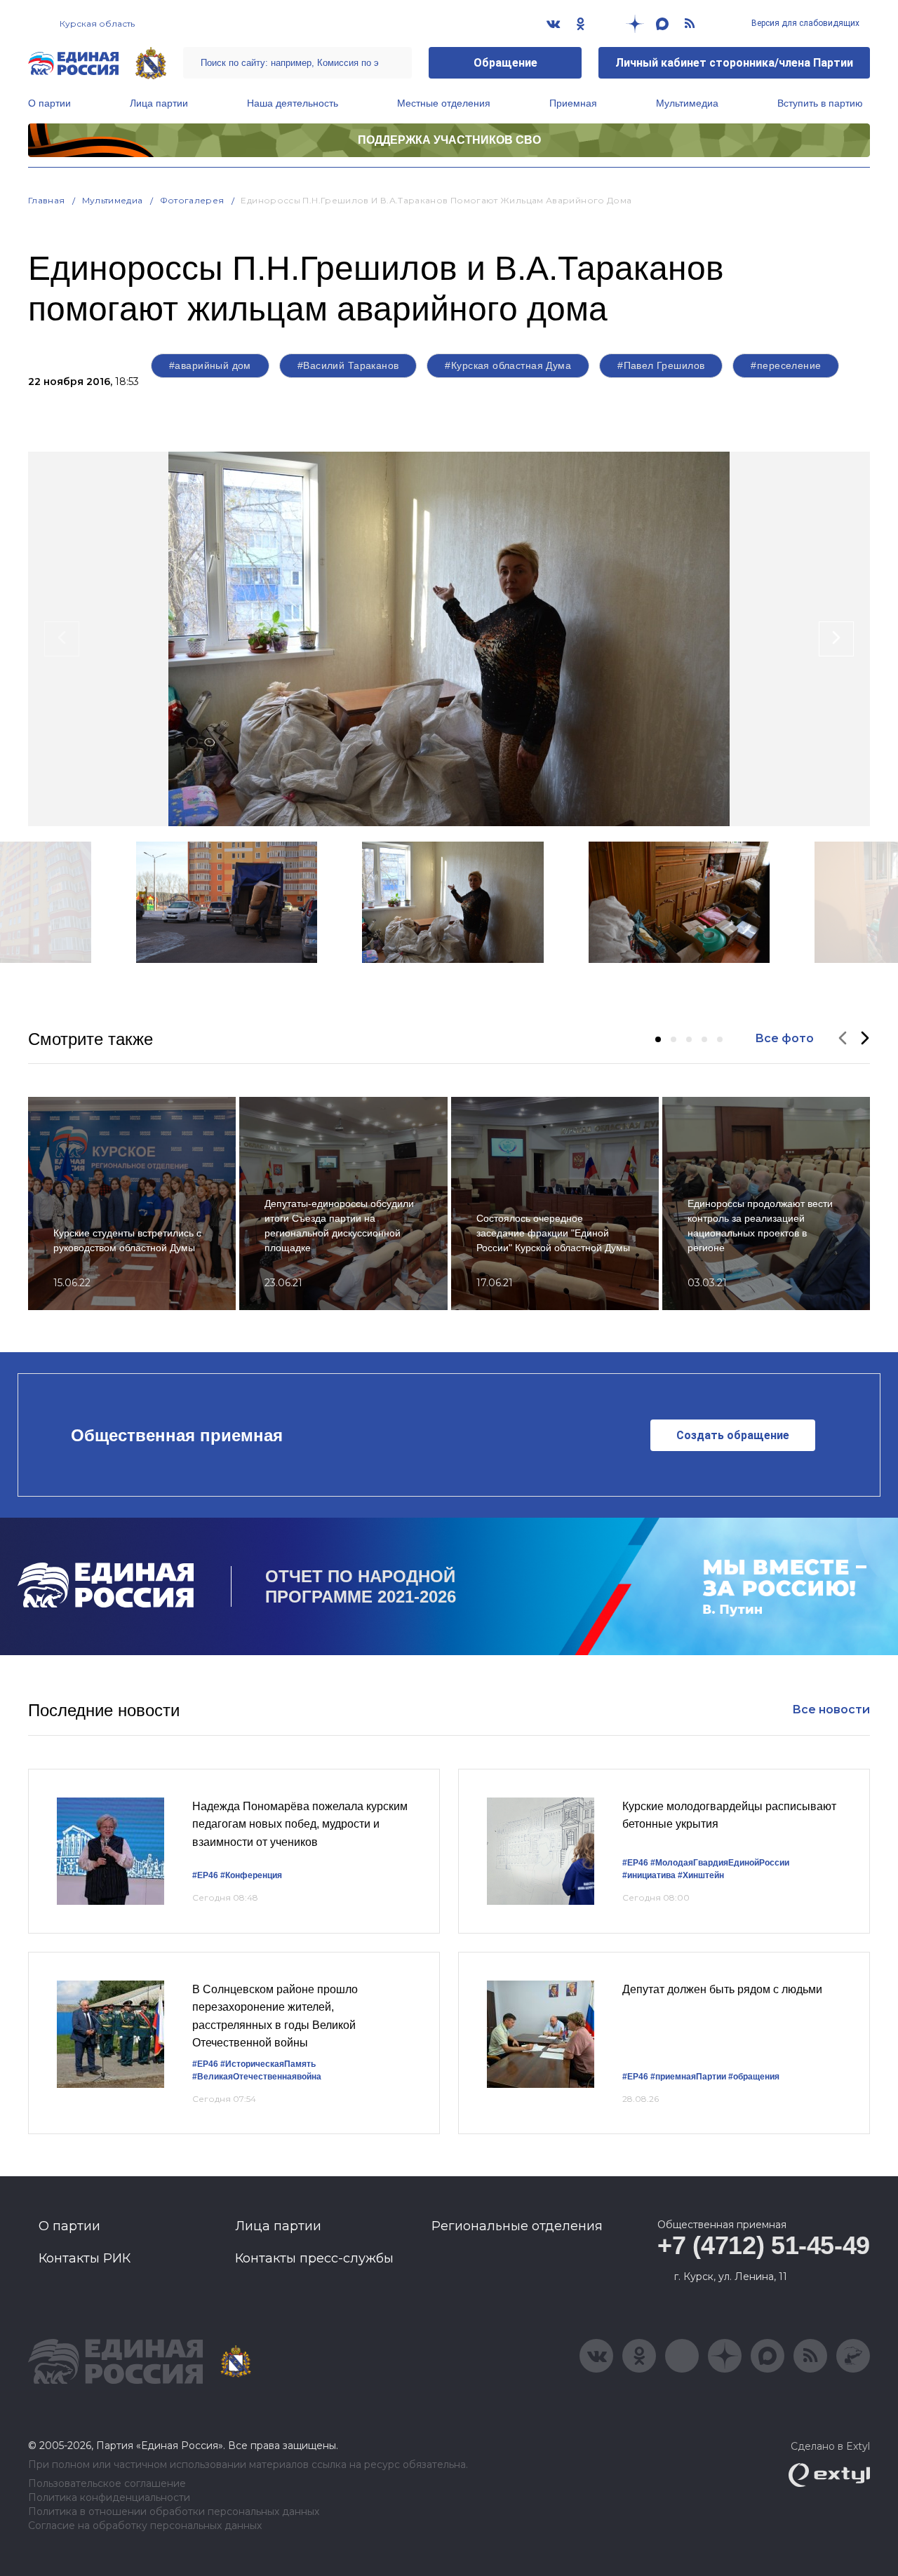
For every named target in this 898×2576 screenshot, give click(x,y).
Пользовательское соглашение (107, 2484)
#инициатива (649, 1875)
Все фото (784, 1038)
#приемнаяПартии (688, 2077)
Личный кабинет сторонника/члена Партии (734, 63)
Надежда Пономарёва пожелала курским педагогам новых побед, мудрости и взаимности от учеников (300, 1824)
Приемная (573, 103)
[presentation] (62, 639)
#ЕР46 (205, 1875)
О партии (49, 103)
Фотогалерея (192, 200)
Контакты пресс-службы (314, 2258)
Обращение (505, 63)
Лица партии (159, 103)
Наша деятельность (293, 103)
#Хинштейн (701, 1875)
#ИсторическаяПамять (268, 2064)
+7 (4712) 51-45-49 (764, 2245)
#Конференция (251, 1875)
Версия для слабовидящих (804, 23)
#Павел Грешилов (661, 365)
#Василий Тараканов (348, 365)
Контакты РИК (85, 2258)
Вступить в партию (820, 103)
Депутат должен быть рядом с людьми (722, 1989)
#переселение (786, 365)
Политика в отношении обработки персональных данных (174, 2512)
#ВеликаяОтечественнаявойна (257, 2077)
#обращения (754, 2077)
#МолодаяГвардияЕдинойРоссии (720, 1863)
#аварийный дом (210, 365)
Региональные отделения (517, 2226)
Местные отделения (444, 103)
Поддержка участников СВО (449, 140)
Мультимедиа (687, 103)
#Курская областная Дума (508, 365)
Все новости (831, 1710)
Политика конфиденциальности (109, 2498)
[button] (658, 1039)
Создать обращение (733, 1435)
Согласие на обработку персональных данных (145, 2526)
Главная (47, 200)
